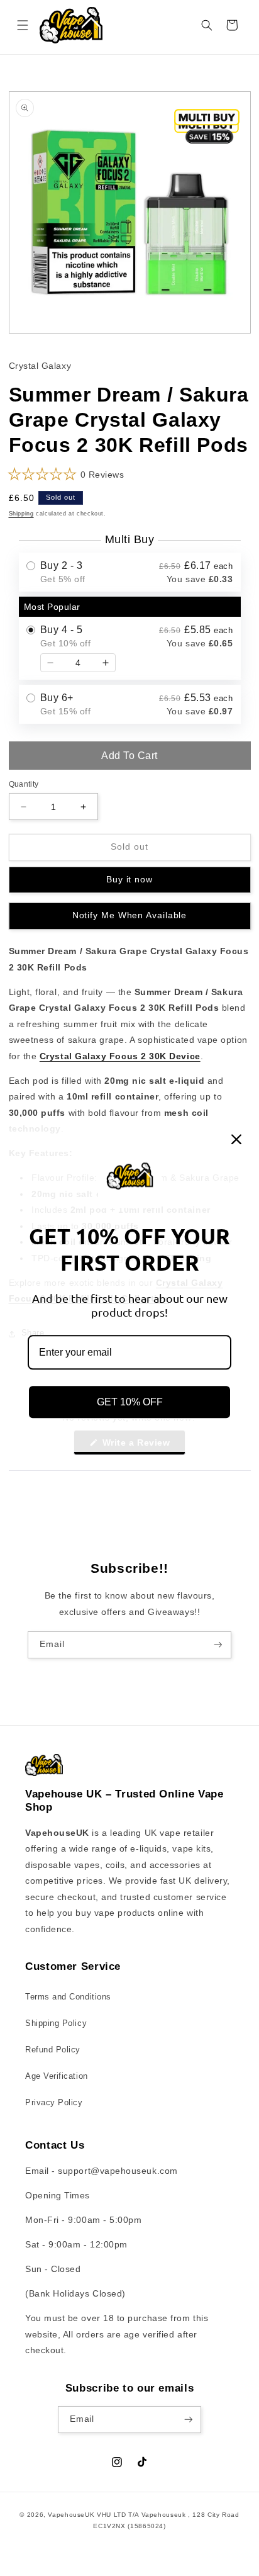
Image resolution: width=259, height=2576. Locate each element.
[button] (23, 25)
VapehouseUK (71, 2515)
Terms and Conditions (68, 1997)
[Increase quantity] (106, 663)
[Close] (236, 1139)
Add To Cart (129, 756)
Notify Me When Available (130, 915)
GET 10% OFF (130, 1402)
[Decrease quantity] (50, 663)
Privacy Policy (54, 2103)
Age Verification (57, 2076)
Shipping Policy (56, 2023)
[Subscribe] (218, 1645)
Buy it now (129, 880)
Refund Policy (53, 2050)
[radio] (130, 572)
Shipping (21, 514)
